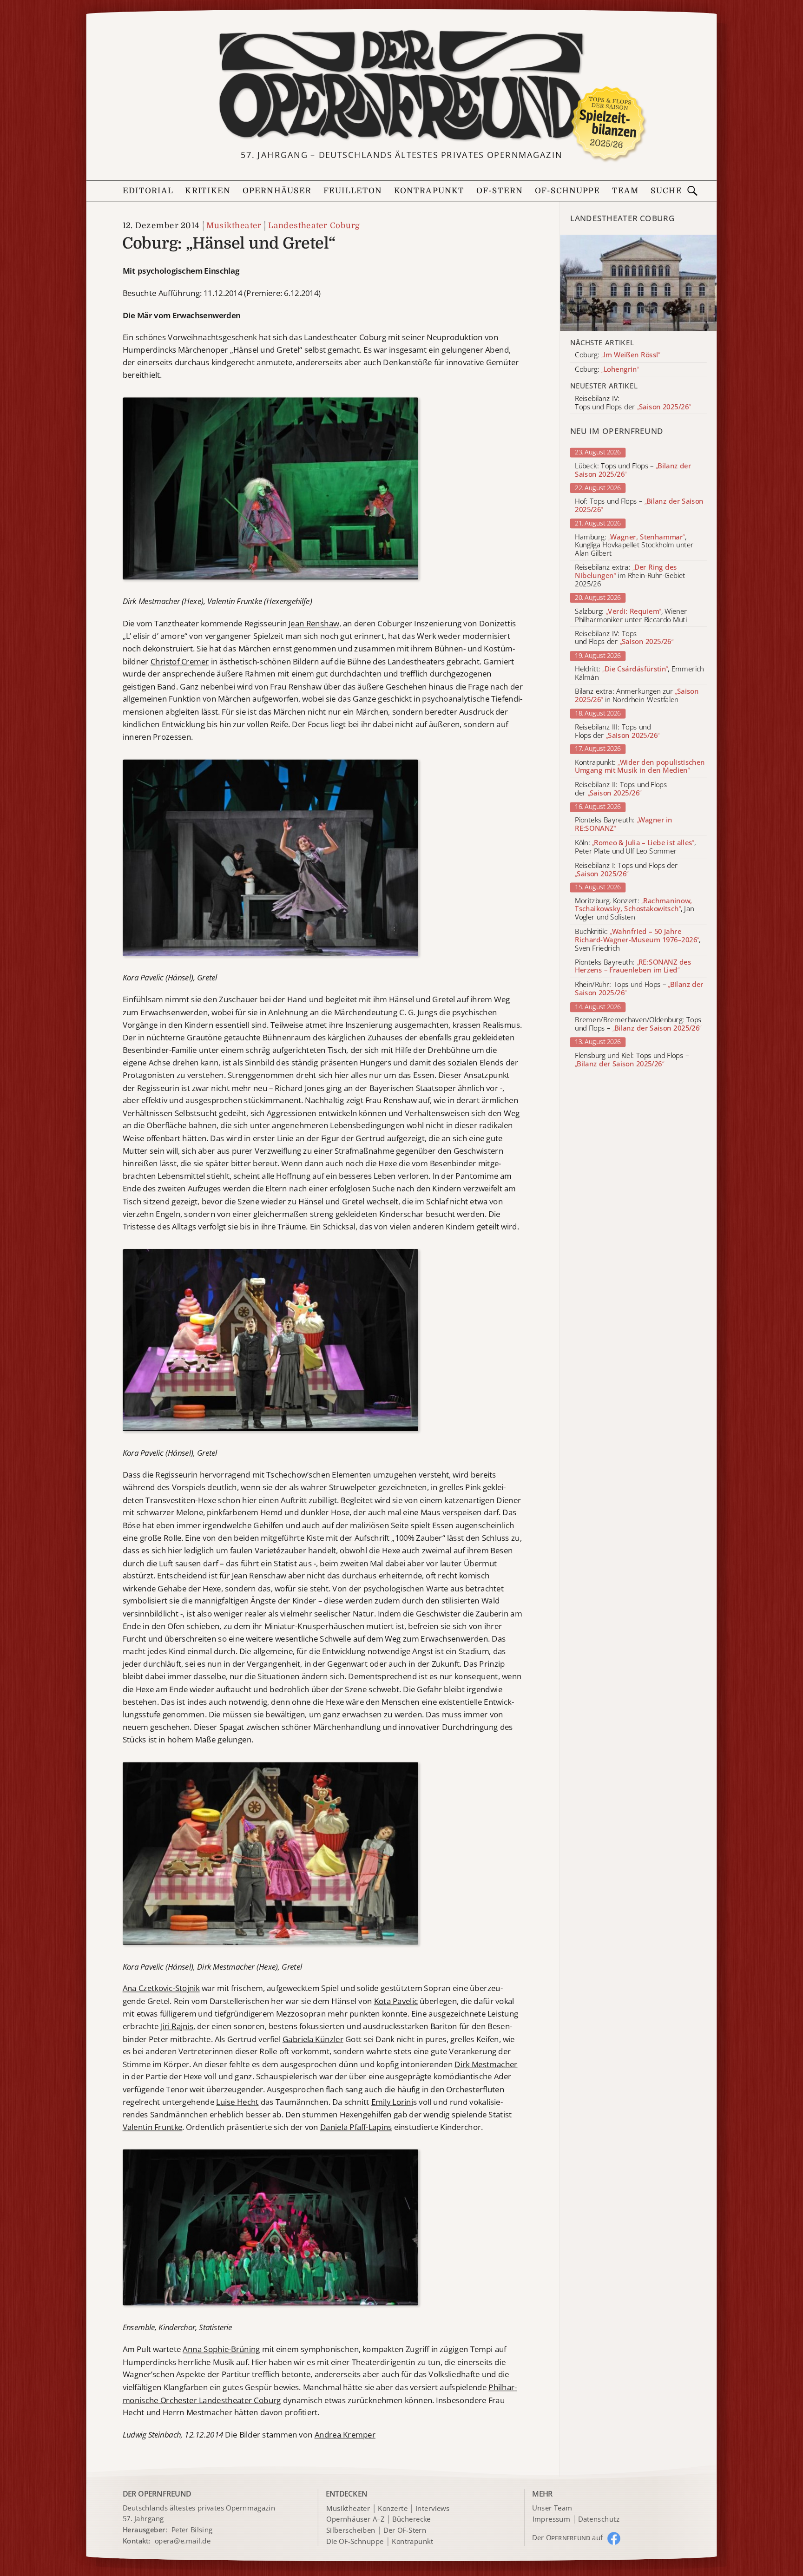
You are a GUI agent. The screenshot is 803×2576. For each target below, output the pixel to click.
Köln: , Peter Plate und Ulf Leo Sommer (635, 847)
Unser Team (552, 2508)
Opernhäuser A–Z (355, 2519)
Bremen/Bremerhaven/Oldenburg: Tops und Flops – (638, 1025)
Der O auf (568, 2538)
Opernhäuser (277, 191)
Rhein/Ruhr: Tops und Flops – (639, 989)
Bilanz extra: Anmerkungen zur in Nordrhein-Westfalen (637, 696)
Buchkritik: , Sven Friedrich (638, 940)
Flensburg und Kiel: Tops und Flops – (632, 1060)
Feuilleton (353, 191)
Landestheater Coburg (314, 225)
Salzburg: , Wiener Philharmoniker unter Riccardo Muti (631, 616)
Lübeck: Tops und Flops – (633, 470)
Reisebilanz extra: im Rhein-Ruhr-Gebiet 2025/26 (630, 576)
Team (625, 191)
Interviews (432, 2509)
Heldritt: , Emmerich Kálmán (639, 673)
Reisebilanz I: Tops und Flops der (626, 870)
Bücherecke (411, 2519)
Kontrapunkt (429, 191)
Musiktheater (234, 225)
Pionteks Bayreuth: (624, 824)
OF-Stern (500, 191)
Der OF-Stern (405, 2530)
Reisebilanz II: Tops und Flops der (621, 789)
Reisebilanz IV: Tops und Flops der (624, 638)
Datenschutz (599, 2519)
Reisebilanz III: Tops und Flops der (617, 731)
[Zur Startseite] (401, 86)
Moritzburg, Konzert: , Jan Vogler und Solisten (635, 909)
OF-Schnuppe (568, 191)
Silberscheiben (351, 2530)
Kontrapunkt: (640, 767)
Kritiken (208, 191)
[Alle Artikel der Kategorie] (639, 283)
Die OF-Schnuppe (355, 2542)
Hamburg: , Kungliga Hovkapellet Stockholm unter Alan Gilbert (634, 545)
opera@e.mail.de (183, 2541)
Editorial (148, 191)
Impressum (551, 2519)
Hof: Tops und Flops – (639, 506)
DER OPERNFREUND (157, 2494)
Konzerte (393, 2509)
